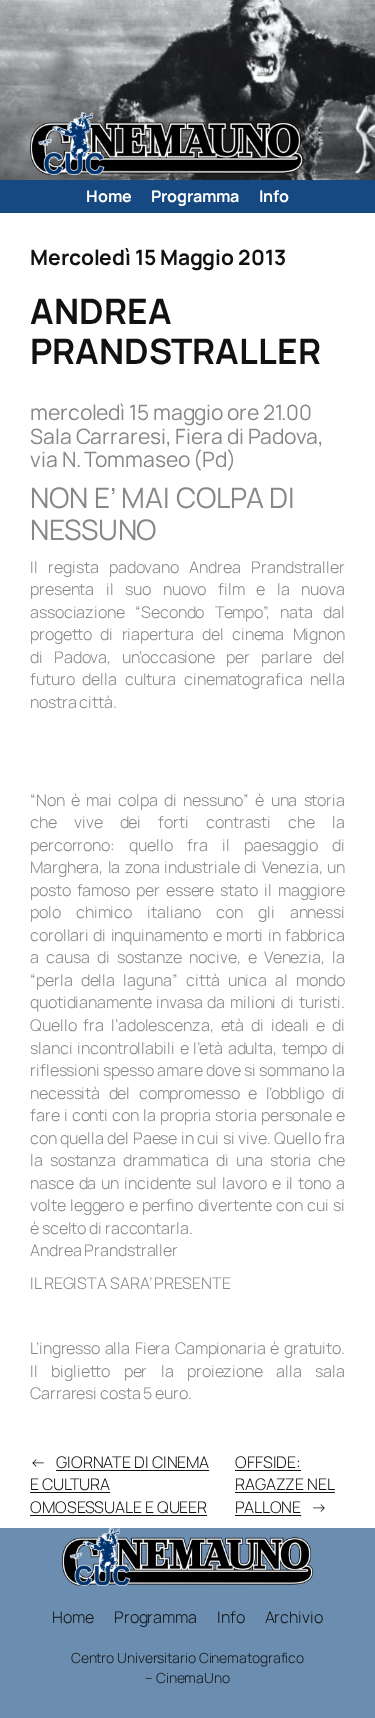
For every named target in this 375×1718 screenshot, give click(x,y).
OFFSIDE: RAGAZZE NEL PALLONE (285, 1484)
